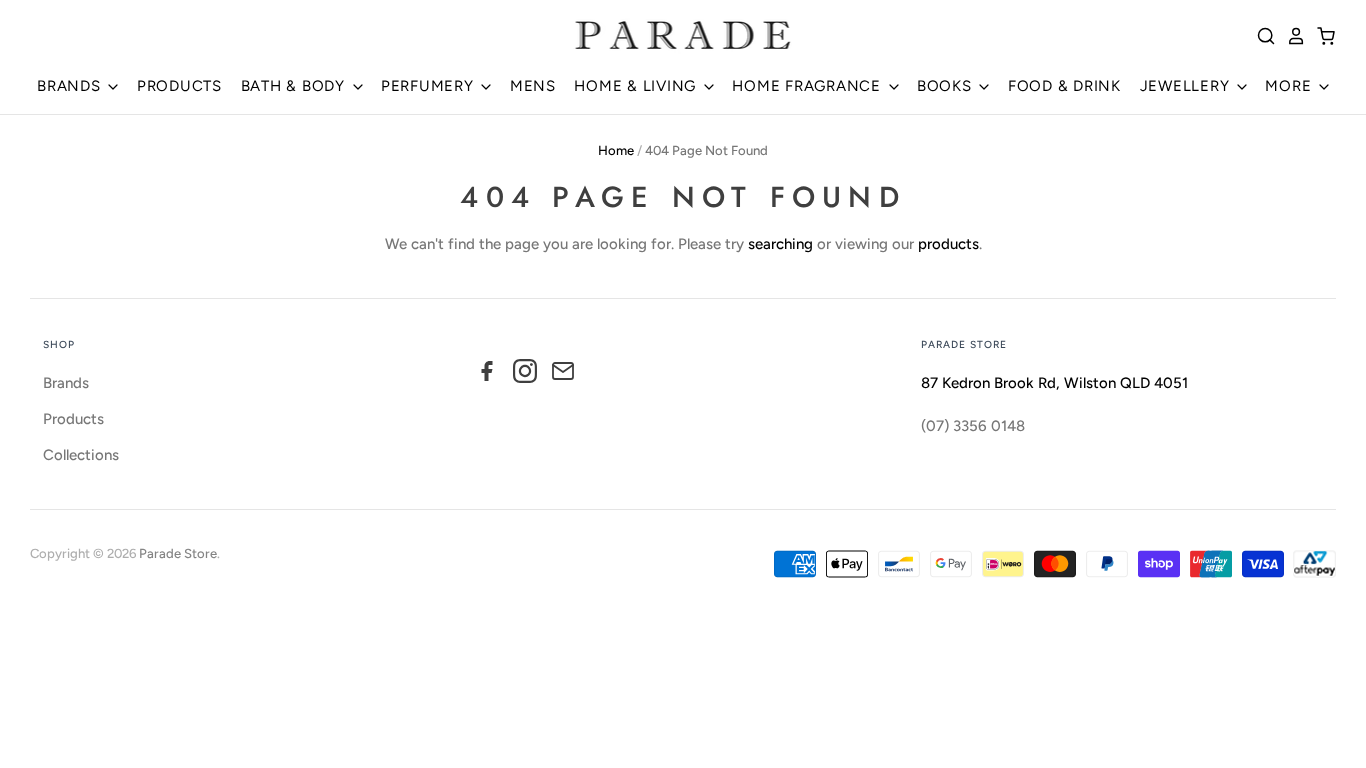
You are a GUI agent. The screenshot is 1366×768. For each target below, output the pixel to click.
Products (73, 419)
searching (780, 244)
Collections (81, 455)
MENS (533, 86)
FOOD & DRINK (1064, 86)
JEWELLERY (1187, 86)
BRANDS (71, 86)
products (948, 244)
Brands (66, 383)
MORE (1290, 86)
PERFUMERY (430, 86)
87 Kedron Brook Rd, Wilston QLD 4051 (1054, 383)
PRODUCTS (179, 86)
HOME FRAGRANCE (808, 86)
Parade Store (178, 553)
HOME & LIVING (637, 86)
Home (616, 150)
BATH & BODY (295, 86)
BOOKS (947, 86)
